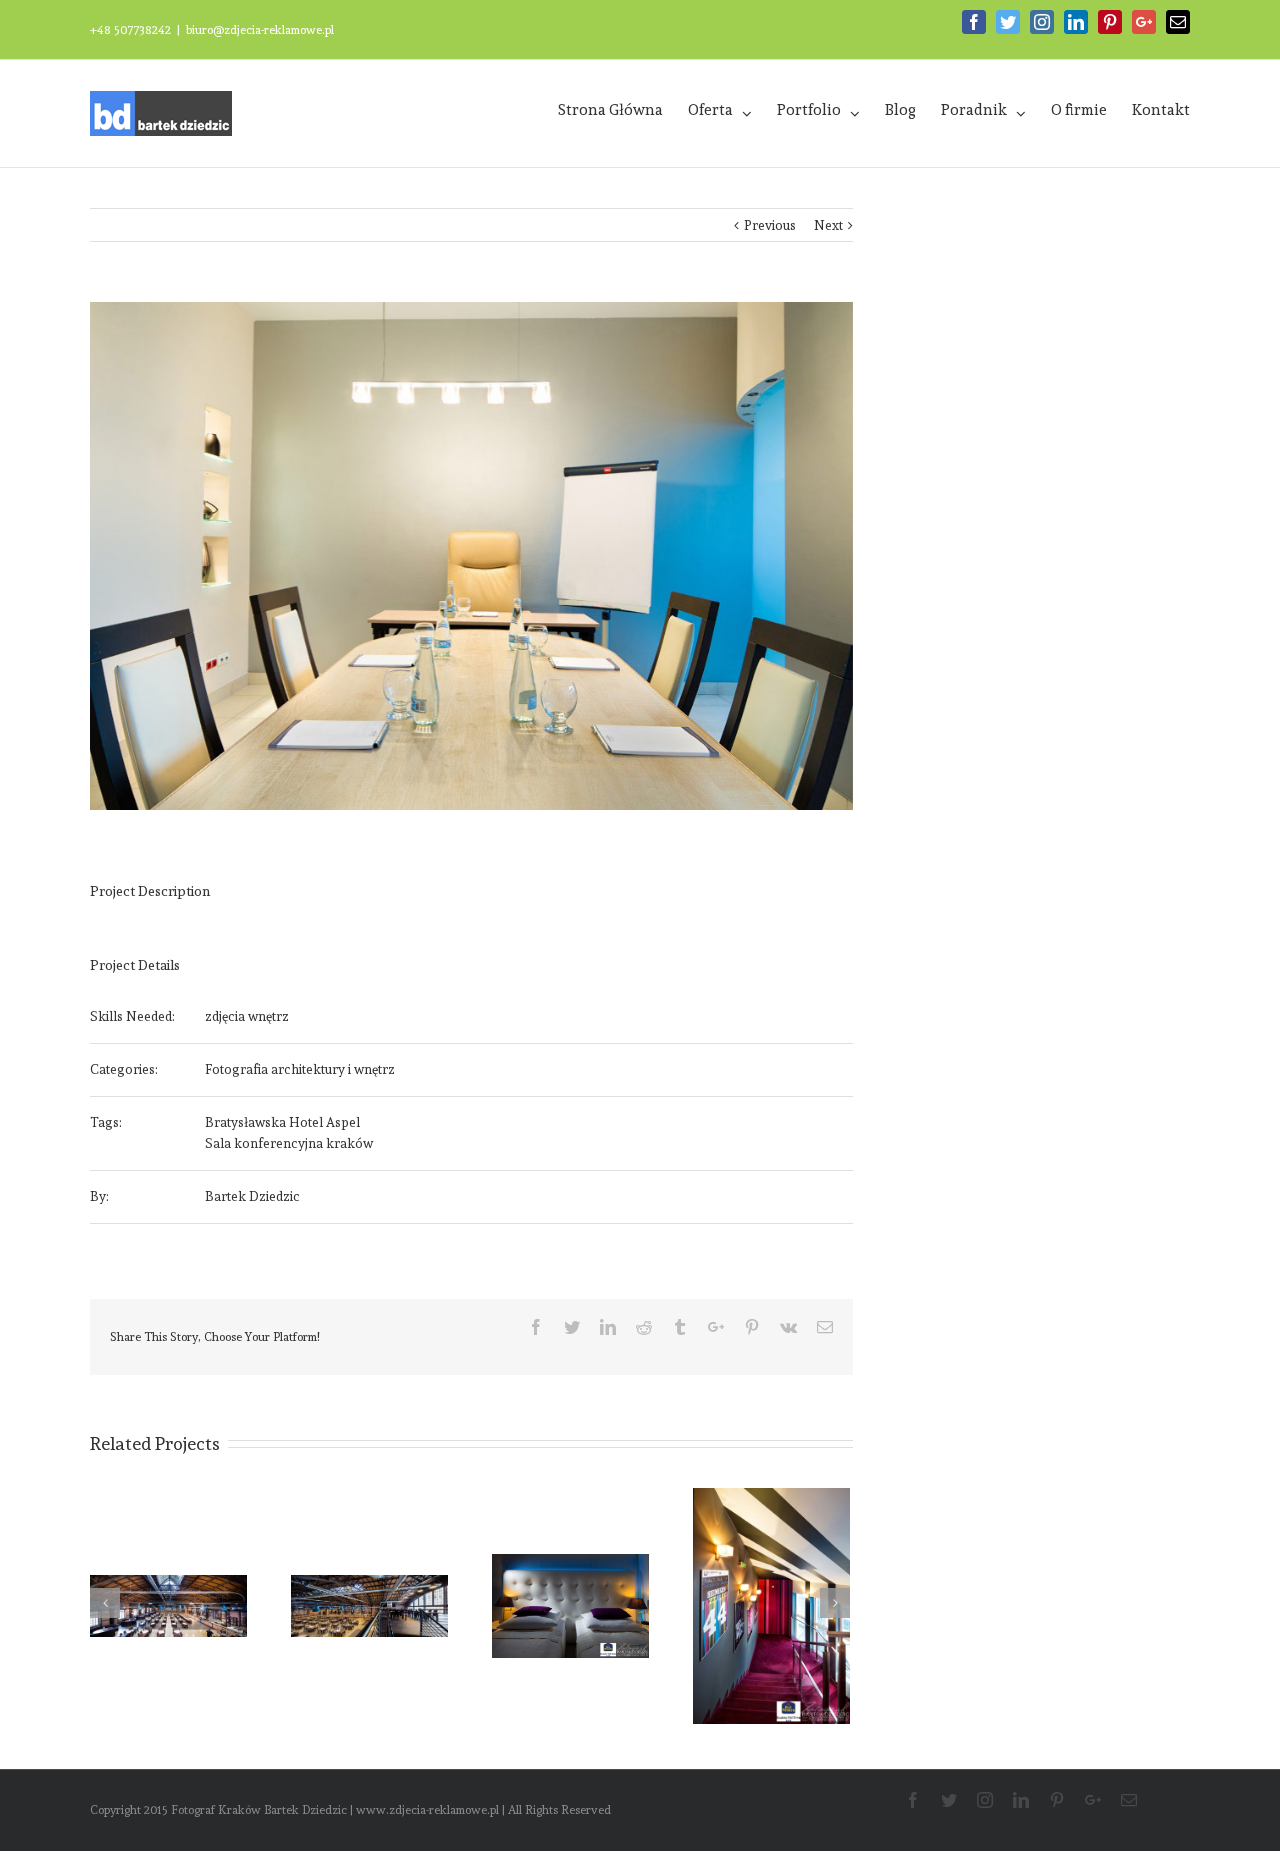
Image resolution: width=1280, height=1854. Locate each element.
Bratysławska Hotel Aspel (282, 1122)
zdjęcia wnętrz (247, 1016)
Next (828, 225)
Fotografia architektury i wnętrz (300, 1069)
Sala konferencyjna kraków (289, 1143)
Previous (770, 225)
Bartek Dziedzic (252, 1196)
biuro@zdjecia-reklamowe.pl (260, 30)
